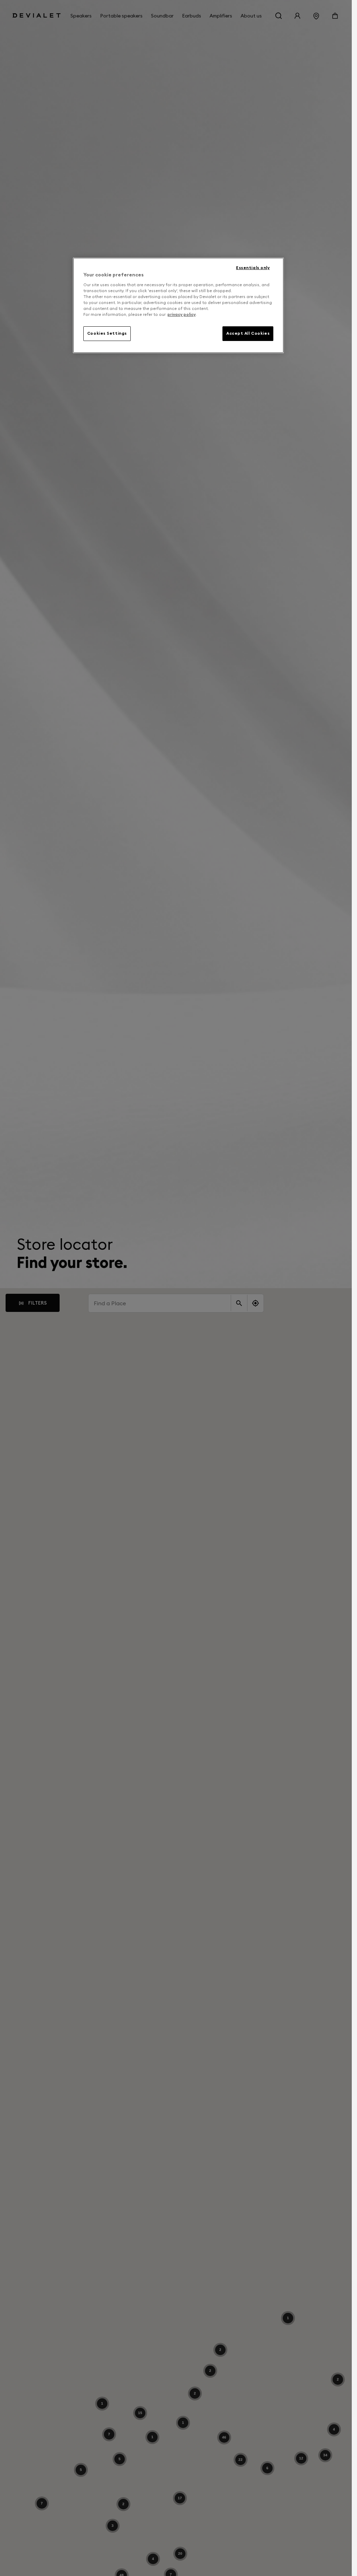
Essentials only (253, 268)
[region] (178, 305)
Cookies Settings (107, 333)
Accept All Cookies (248, 333)
